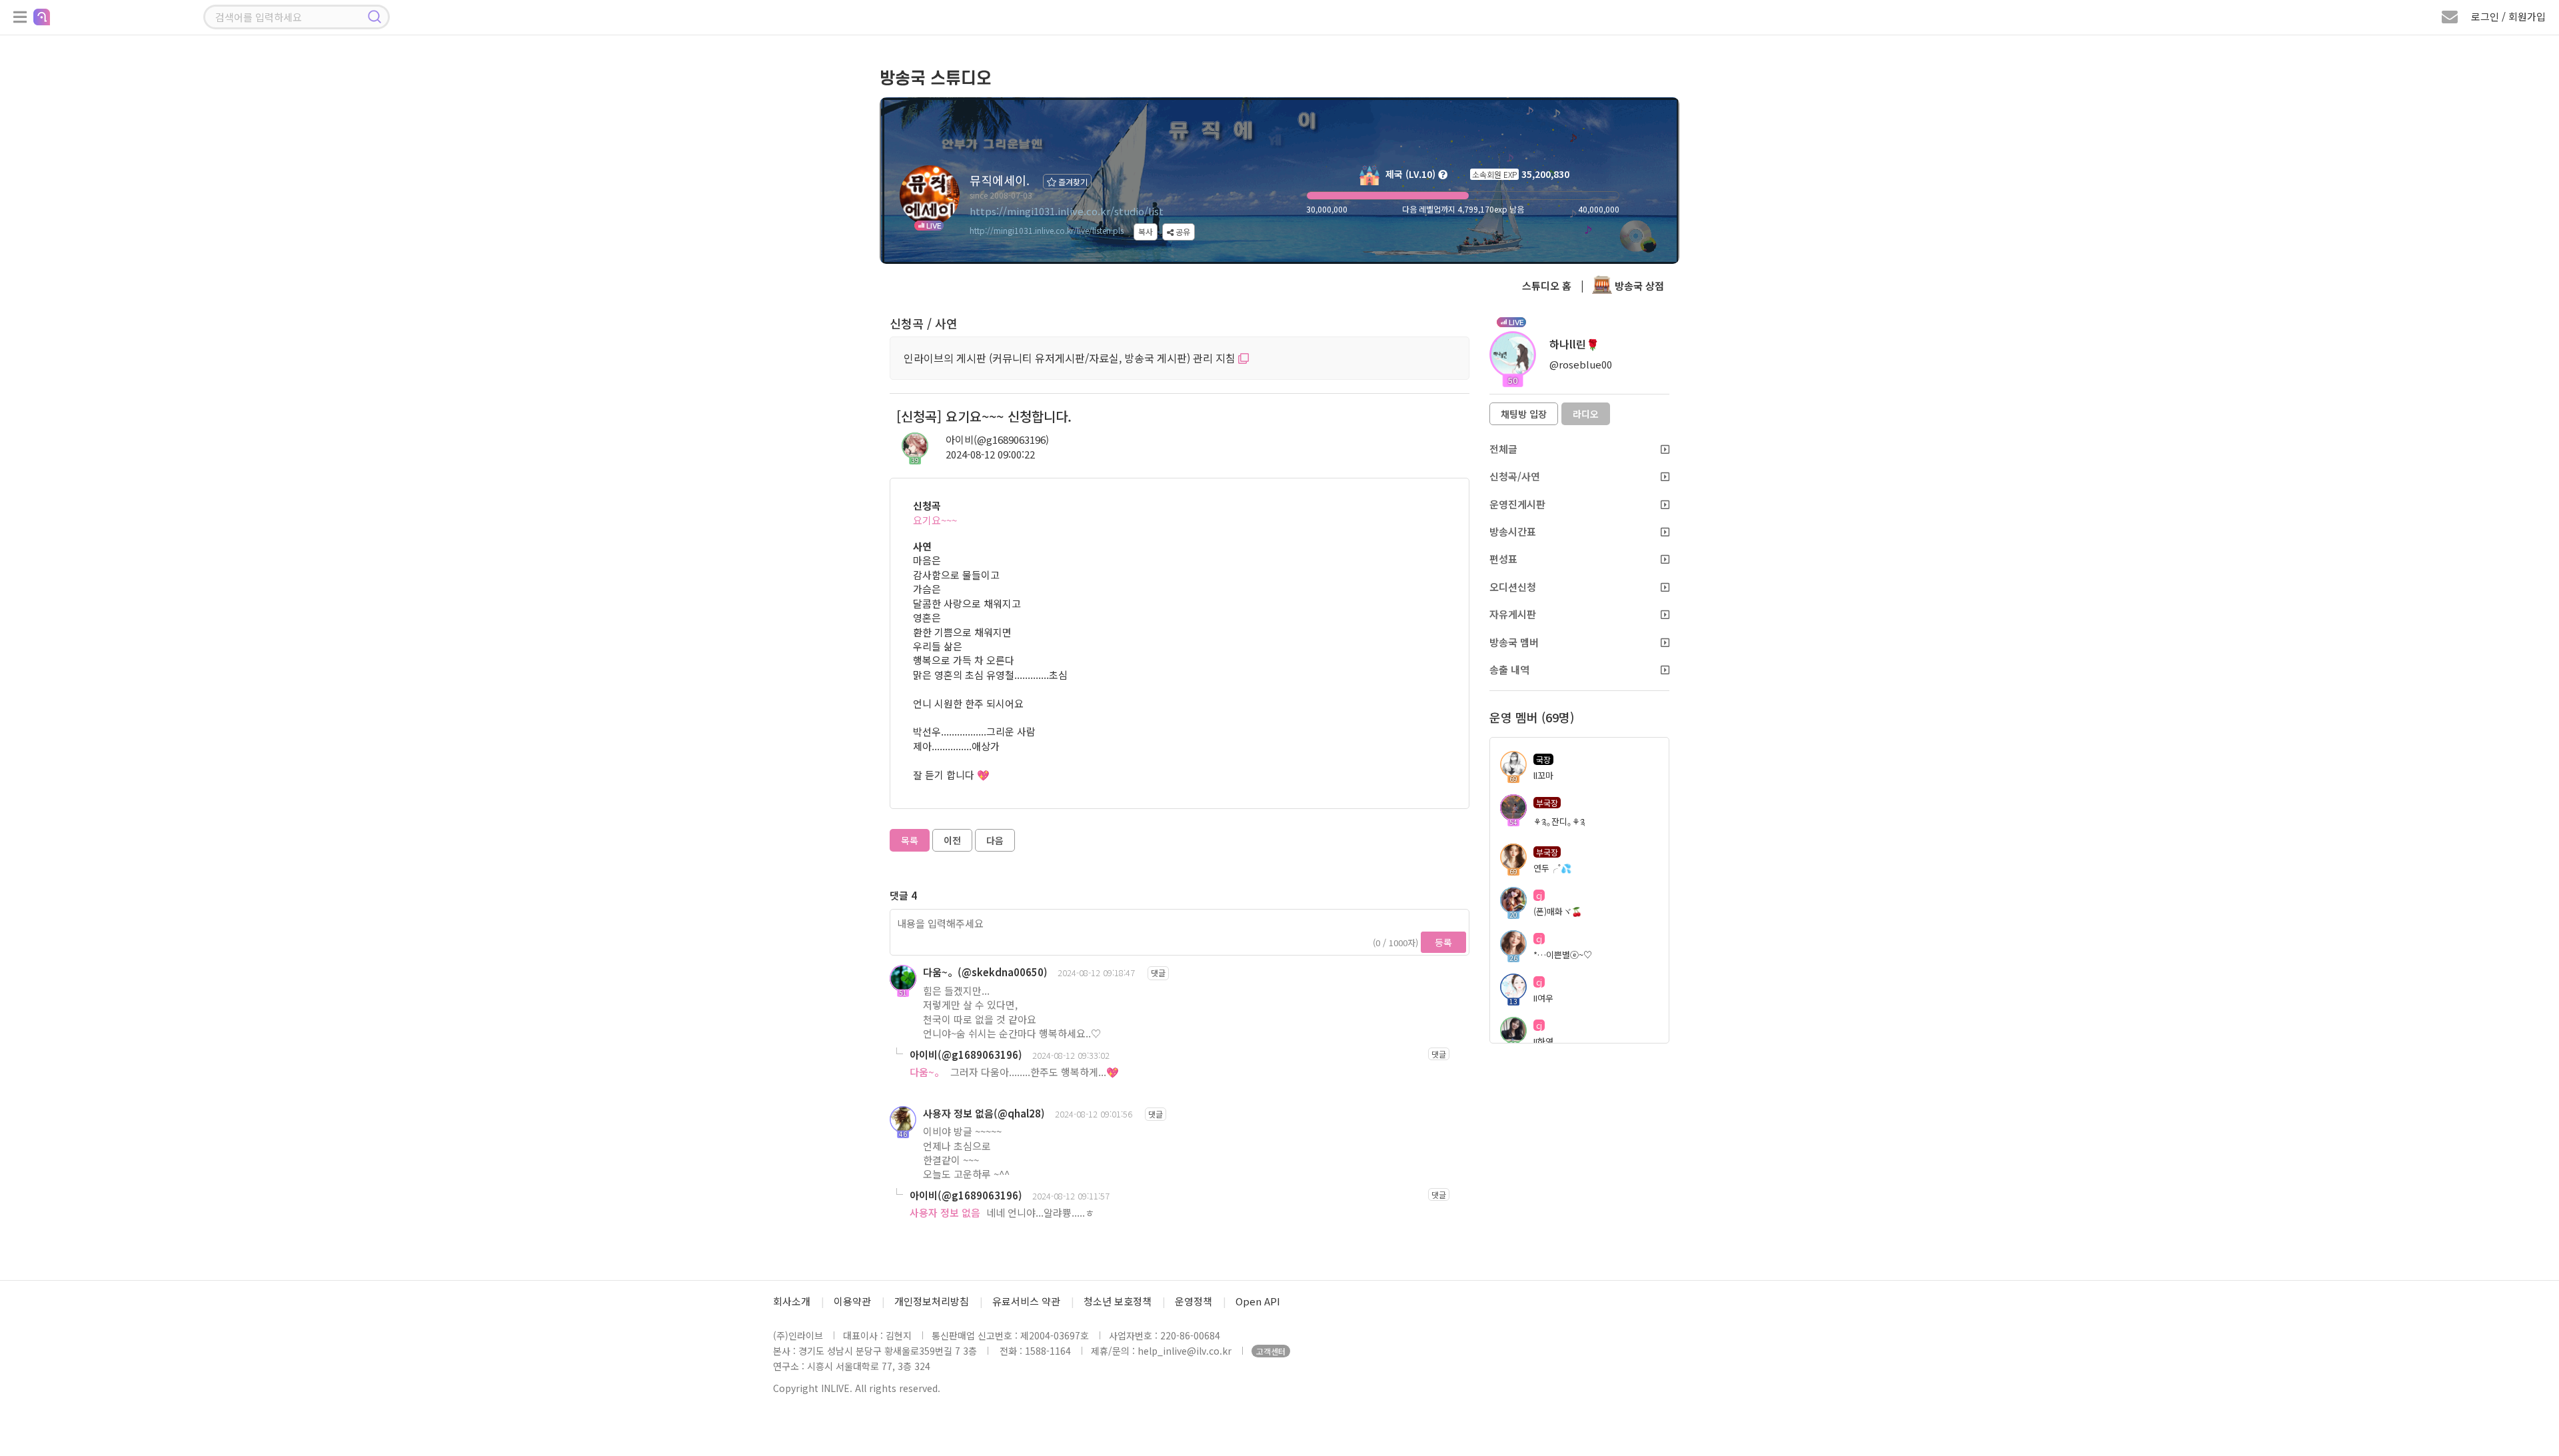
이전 (952, 840)
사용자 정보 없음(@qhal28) (984, 1113)
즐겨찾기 (1072, 182)
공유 (1182, 232)
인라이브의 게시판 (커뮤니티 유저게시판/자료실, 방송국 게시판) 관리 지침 (1071, 358)
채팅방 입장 (1524, 414)
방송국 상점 (1638, 286)
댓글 (1158, 973)
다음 (995, 840)
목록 (910, 840)
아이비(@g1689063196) (997, 439)
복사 (1146, 232)
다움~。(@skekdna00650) (985, 972)
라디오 (1586, 414)
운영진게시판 (1517, 504)
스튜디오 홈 (1547, 286)
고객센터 (1271, 1351)
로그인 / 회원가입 (2508, 16)
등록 (1443, 942)
